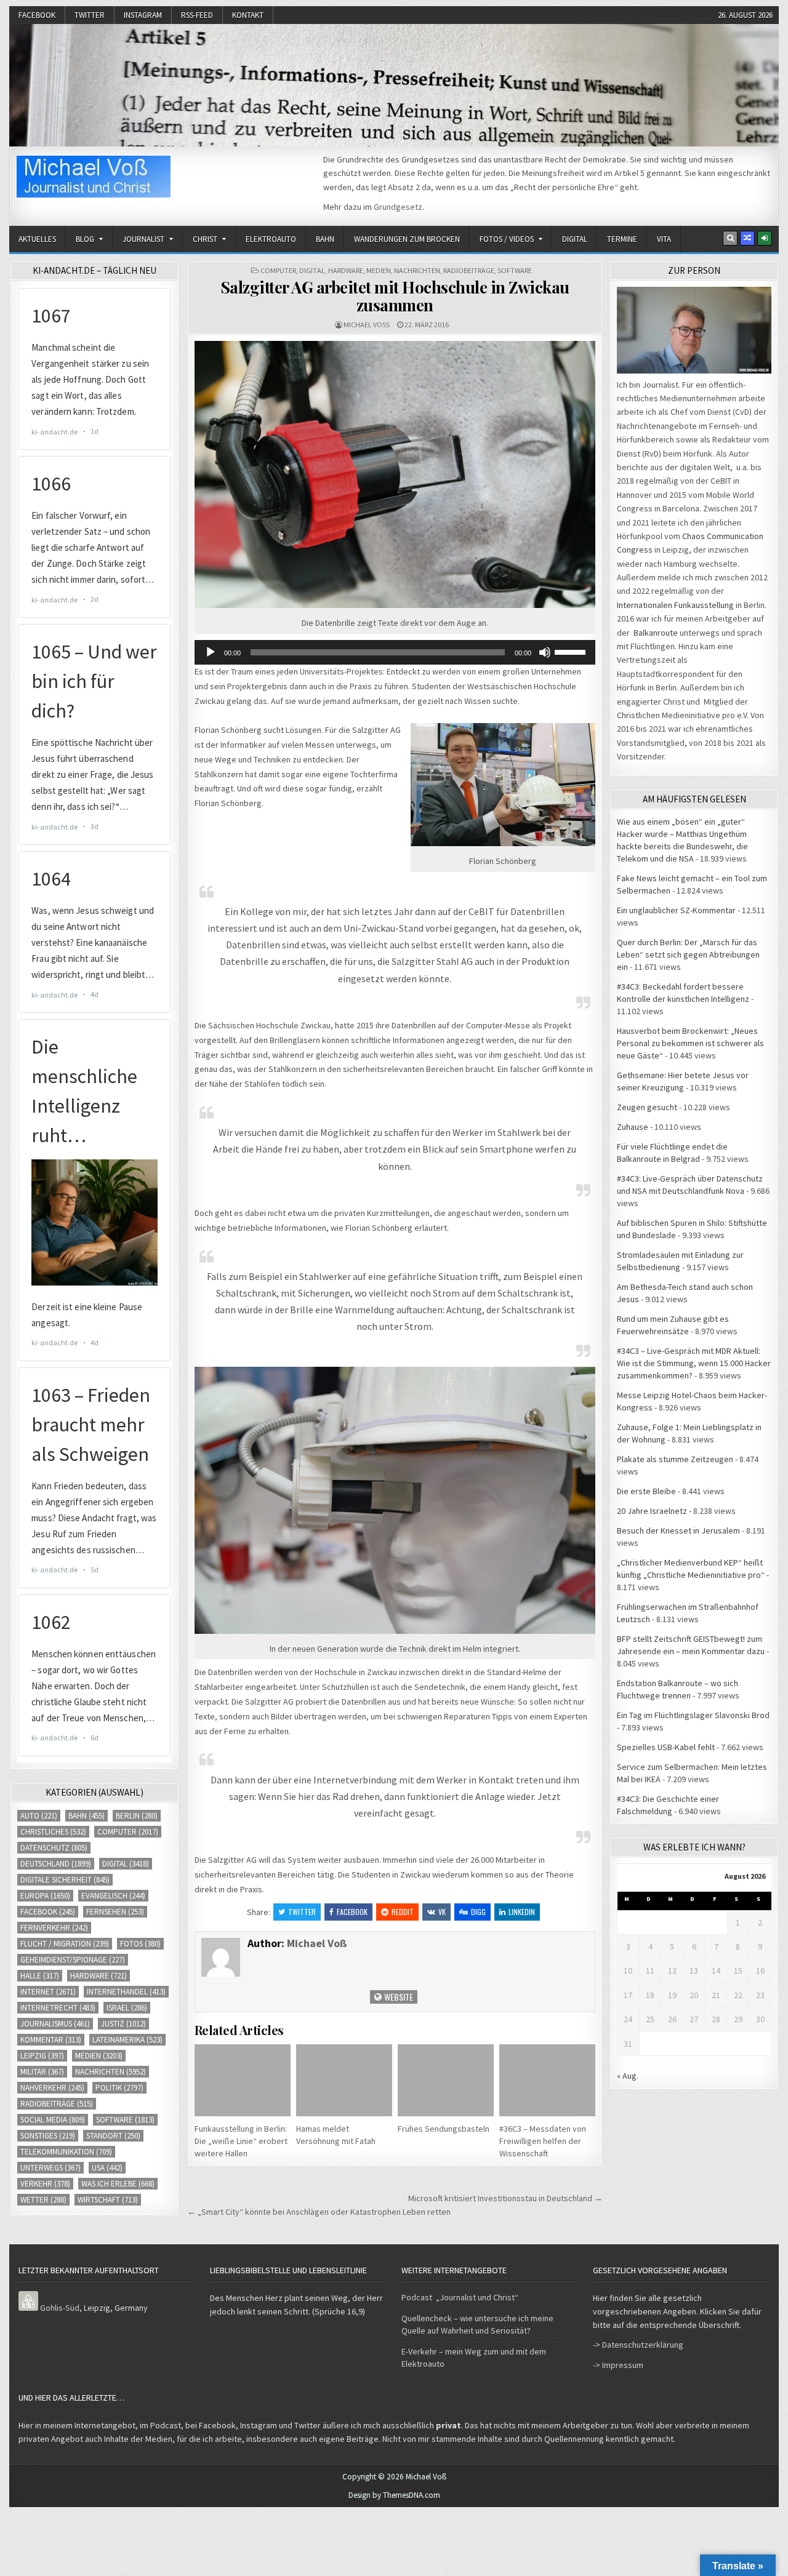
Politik (119, 2088)
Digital (575, 239)
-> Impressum (618, 2365)
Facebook (37, 15)
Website (398, 1997)
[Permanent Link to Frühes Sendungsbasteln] (446, 2080)
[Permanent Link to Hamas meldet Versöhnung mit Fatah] (344, 2080)
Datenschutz (54, 1848)
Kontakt (248, 15)
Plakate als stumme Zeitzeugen (675, 1459)
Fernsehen (115, 1912)
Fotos (140, 1944)
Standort (113, 2136)
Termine (622, 239)
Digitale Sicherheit (65, 1880)
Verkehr (45, 2184)
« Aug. (628, 2076)
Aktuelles (37, 239)
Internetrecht (58, 2008)
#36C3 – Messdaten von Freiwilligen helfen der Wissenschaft (543, 2141)
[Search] (730, 238)
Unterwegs (50, 2168)
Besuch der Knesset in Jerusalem (678, 1530)
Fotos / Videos (507, 239)
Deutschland (56, 1864)
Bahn (325, 239)
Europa (45, 1896)
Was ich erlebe (118, 2184)
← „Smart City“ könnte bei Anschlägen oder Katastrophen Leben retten (319, 2212)
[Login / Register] (765, 238)
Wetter (43, 2200)
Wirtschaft (108, 2200)
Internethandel (126, 1992)
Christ (205, 239)
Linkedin (522, 1912)
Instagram (143, 15)
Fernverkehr (54, 1928)
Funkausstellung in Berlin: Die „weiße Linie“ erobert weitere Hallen (241, 2141)
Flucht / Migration (65, 1944)
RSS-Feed (197, 15)
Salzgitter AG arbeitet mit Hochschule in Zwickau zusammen (395, 296)
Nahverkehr (52, 2088)
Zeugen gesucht (647, 1107)
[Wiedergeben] (211, 652)
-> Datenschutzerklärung (638, 2345)
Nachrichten (417, 270)
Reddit (403, 1912)
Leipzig (42, 2056)
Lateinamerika (127, 2040)
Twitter (90, 15)
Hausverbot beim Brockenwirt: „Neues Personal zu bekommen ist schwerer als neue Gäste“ (690, 1043)
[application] (395, 652)
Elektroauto (271, 239)
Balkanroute (656, 633)
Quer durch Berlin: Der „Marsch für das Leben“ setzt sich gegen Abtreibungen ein (688, 954)
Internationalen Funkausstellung (675, 605)
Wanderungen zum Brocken (407, 239)
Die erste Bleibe (646, 1491)
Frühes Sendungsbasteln (444, 2129)
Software (515, 270)
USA (107, 2168)
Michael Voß (367, 325)
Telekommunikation (66, 2152)
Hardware (346, 270)
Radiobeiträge (469, 270)
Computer (278, 270)
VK (442, 1912)
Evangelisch (113, 1896)
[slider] (572, 651)
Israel (127, 2008)
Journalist (143, 239)
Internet (48, 1992)
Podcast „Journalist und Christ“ (460, 2297)
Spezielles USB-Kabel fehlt (666, 1747)
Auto (39, 1816)
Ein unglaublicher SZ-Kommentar (676, 910)
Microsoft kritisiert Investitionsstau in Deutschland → (505, 2198)
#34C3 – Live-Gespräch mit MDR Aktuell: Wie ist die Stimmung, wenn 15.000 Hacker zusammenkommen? (694, 1363)
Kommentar (51, 2040)
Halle (40, 1976)
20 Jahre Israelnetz (652, 1511)
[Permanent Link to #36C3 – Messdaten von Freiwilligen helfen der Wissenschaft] (547, 2080)
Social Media (53, 2120)
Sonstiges (48, 2136)
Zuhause (633, 1127)
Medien (379, 270)
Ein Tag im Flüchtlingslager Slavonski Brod (693, 1715)
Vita (664, 239)
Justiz (123, 2024)
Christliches (53, 1832)
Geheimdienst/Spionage (73, 1960)
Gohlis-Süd (60, 2308)
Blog (85, 239)
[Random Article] (747, 238)
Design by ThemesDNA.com (394, 2495)
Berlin (137, 1816)
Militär (42, 2072)
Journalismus (55, 2024)
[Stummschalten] (545, 652)
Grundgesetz (398, 207)
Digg (478, 1912)
